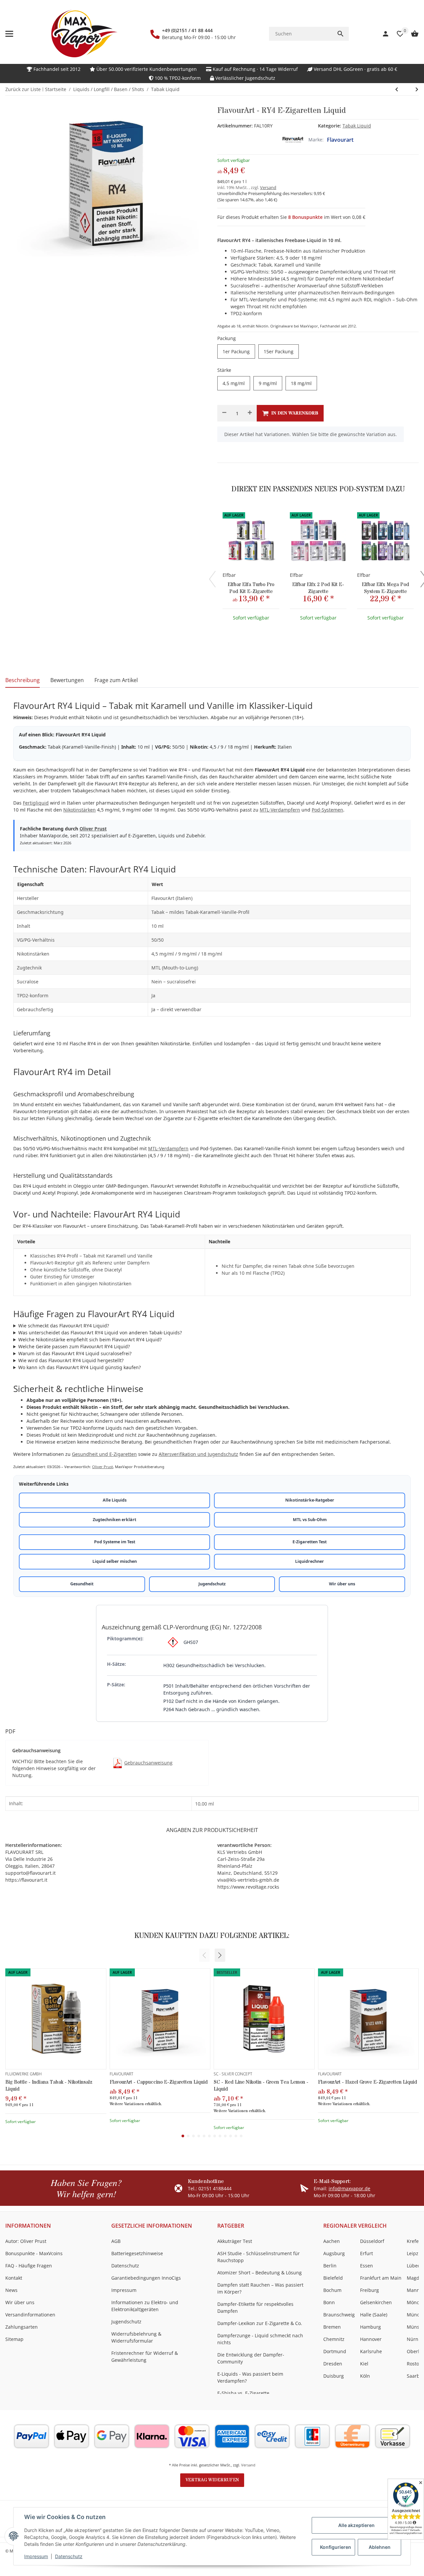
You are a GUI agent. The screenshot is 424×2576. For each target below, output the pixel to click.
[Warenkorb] (411, 34)
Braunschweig (339, 2315)
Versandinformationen (30, 2315)
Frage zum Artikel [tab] (116, 680)
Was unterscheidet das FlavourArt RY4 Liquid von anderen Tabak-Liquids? (100, 1333)
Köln (365, 2376)
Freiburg (370, 2290)
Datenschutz (69, 2556)
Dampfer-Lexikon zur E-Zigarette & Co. (260, 2323)
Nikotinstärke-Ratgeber (310, 1500)
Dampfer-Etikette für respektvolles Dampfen (255, 2307)
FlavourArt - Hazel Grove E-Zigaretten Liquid (368, 2082)
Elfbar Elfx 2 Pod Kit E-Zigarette (318, 588)
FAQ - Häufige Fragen (29, 2266)
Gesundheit (82, 1584)
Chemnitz (334, 2339)
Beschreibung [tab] (23, 680)
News (11, 2290)
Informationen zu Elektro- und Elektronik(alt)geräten (145, 2306)
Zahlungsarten (22, 2327)
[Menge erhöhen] (250, 413)
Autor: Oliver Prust (26, 2241)
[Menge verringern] (224, 413)
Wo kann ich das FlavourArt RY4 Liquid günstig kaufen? (79, 1367)
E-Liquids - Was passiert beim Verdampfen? (250, 2377)
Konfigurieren (336, 2547)
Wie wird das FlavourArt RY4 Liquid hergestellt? (71, 1360)
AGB (116, 2241)
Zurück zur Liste (23, 89)
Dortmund (335, 2351)
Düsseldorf (372, 2241)
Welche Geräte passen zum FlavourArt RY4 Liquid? (74, 1346)
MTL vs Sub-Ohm (310, 1520)
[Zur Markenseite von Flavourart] (293, 140)
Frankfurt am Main (381, 2278)
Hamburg (371, 2327)
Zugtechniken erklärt (114, 1520)
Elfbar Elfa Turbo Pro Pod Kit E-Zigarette (251, 588)
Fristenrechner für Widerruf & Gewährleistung (145, 2356)
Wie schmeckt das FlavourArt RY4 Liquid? (64, 1326)
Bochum (332, 2290)
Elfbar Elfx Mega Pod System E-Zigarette (385, 588)
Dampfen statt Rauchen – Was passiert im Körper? (260, 2288)
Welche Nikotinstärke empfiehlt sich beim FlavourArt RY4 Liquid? (90, 1339)
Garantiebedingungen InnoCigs (146, 2278)
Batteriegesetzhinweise (137, 2253)
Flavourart (340, 140)
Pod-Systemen (327, 810)
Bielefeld (333, 2278)
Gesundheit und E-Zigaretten (104, 1454)
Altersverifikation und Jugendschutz (198, 1454)
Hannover (371, 2339)
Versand (268, 187)
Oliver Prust (93, 829)
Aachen (332, 2241)
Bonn (329, 2302)
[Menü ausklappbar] (9, 34)
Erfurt (367, 2253)
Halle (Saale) (374, 2315)
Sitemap (14, 2339)
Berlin (330, 2266)
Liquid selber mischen (115, 1561)
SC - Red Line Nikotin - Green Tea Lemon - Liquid (261, 2086)
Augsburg (334, 2253)
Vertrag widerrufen (212, 2480)
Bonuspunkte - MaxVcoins (34, 2253)
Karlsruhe (371, 2351)
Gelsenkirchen (376, 2302)
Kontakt (14, 2278)
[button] (220, 1955)
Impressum (36, 2556)
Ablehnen (380, 2547)
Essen (367, 2266)
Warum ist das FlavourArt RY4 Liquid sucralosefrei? (75, 1353)
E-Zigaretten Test (310, 1542)
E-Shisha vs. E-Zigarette (243, 2393)
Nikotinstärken (79, 810)
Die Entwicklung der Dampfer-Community (251, 2358)
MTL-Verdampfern (280, 810)
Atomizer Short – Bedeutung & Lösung (260, 2273)
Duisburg (334, 2376)
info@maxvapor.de (349, 2188)
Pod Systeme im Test (115, 1542)
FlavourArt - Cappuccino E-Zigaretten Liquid (159, 2082)
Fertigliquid (36, 803)
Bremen (332, 2327)
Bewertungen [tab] (67, 680)
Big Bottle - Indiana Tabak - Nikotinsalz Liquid (49, 2086)
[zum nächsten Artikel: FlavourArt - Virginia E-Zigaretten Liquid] (397, 89)
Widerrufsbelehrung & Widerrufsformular (136, 2337)
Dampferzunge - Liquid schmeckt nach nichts (260, 2339)
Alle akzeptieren (356, 2525)
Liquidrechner (310, 1561)
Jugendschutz (212, 1584)
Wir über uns (342, 1584)
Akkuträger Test (235, 2241)
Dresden (333, 2364)
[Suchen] (341, 34)
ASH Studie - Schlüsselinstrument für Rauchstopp (259, 2257)
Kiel (364, 2364)
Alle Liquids (115, 1500)
